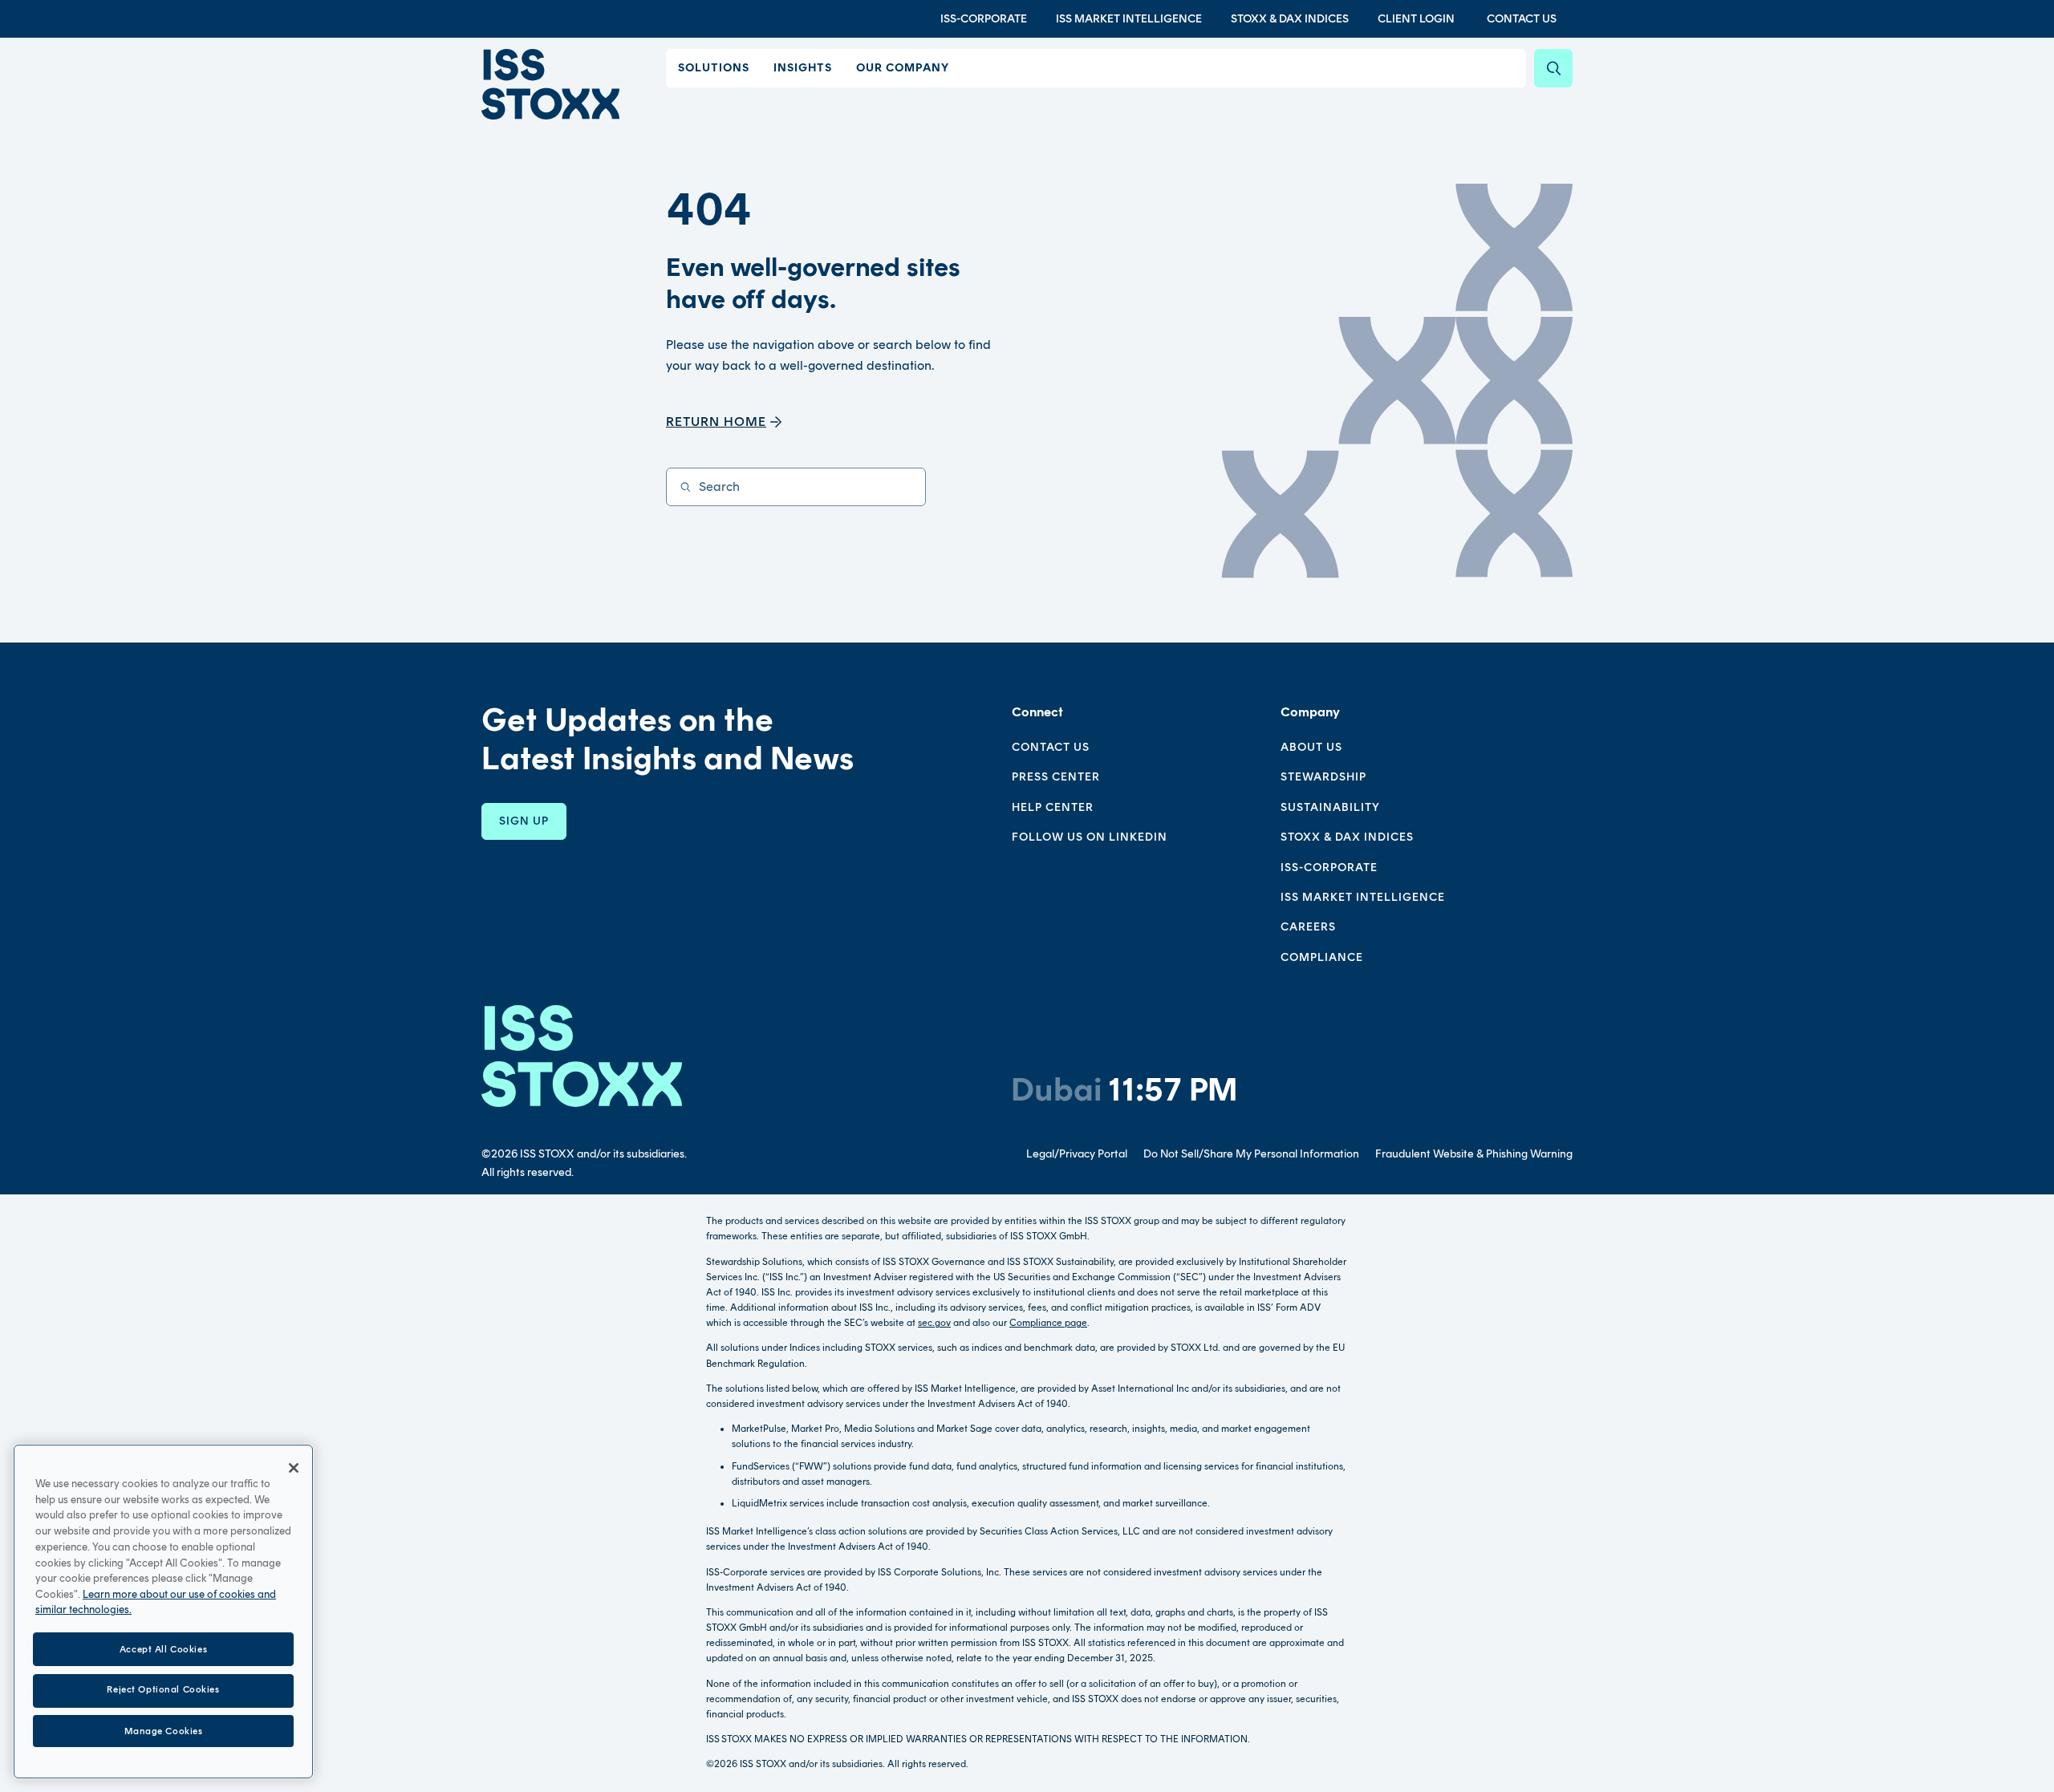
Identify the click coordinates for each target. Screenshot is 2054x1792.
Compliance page (1048, 1323)
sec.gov (934, 1323)
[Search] (1553, 68)
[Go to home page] (550, 84)
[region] (163, 1612)
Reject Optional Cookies (163, 1690)
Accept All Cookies (163, 1648)
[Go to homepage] (582, 1056)
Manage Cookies (164, 1730)
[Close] (294, 1468)
